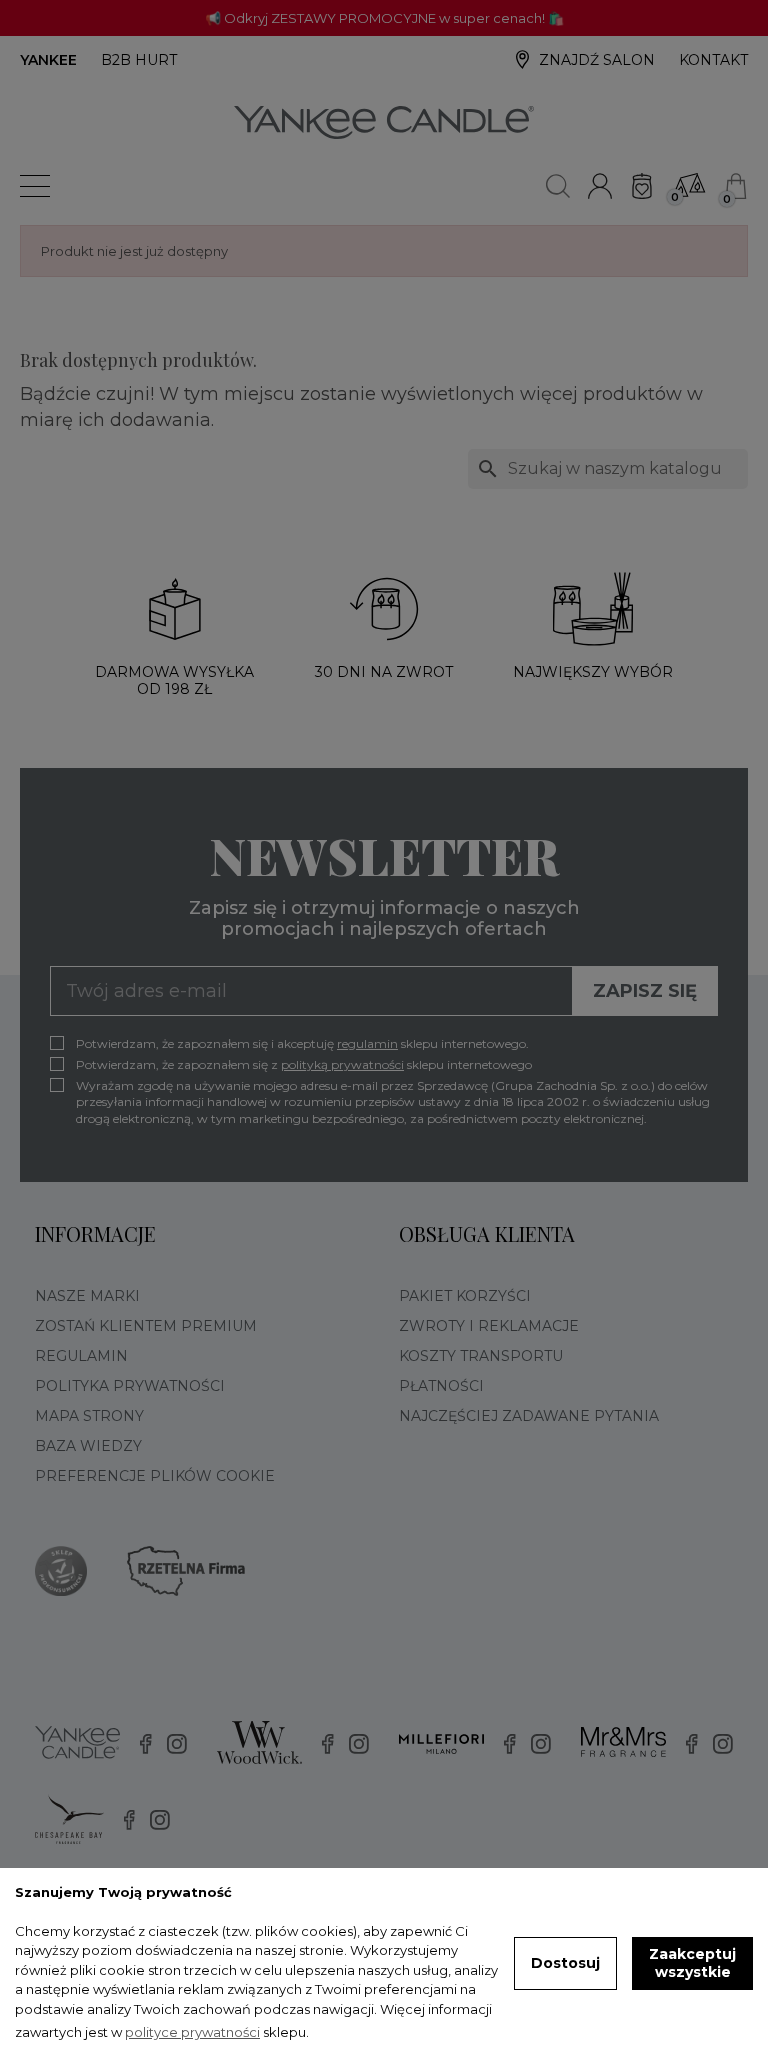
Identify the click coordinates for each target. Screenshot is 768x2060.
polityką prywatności (342, 1064)
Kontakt (713, 60)
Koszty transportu (481, 1356)
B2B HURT (139, 60)
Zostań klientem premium (146, 1326)
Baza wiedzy (88, 1446)
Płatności (441, 1386)
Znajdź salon (597, 60)
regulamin (367, 1043)
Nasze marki (87, 1296)
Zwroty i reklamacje (489, 1326)
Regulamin (81, 1356)
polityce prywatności (192, 2032)
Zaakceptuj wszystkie (692, 1963)
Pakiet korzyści (465, 1296)
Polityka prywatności (130, 1386)
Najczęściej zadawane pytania (529, 1416)
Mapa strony (89, 1416)
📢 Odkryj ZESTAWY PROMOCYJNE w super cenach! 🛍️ (384, 18)
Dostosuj (565, 1963)
